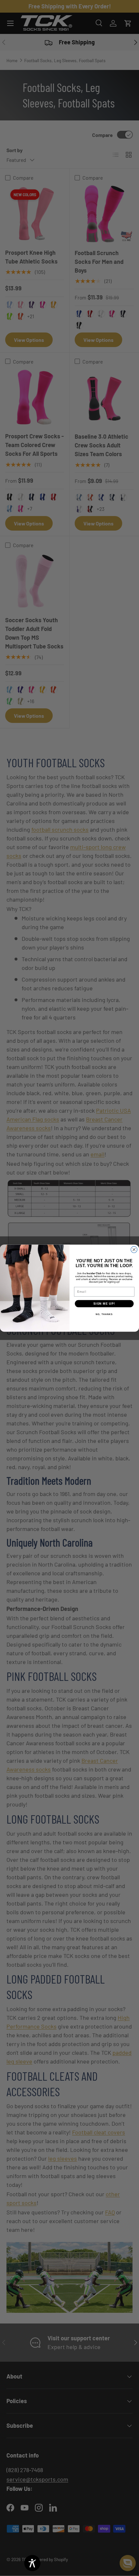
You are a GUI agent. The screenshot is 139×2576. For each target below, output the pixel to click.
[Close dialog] (134, 1250)
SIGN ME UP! (104, 1304)
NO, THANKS (104, 1314)
